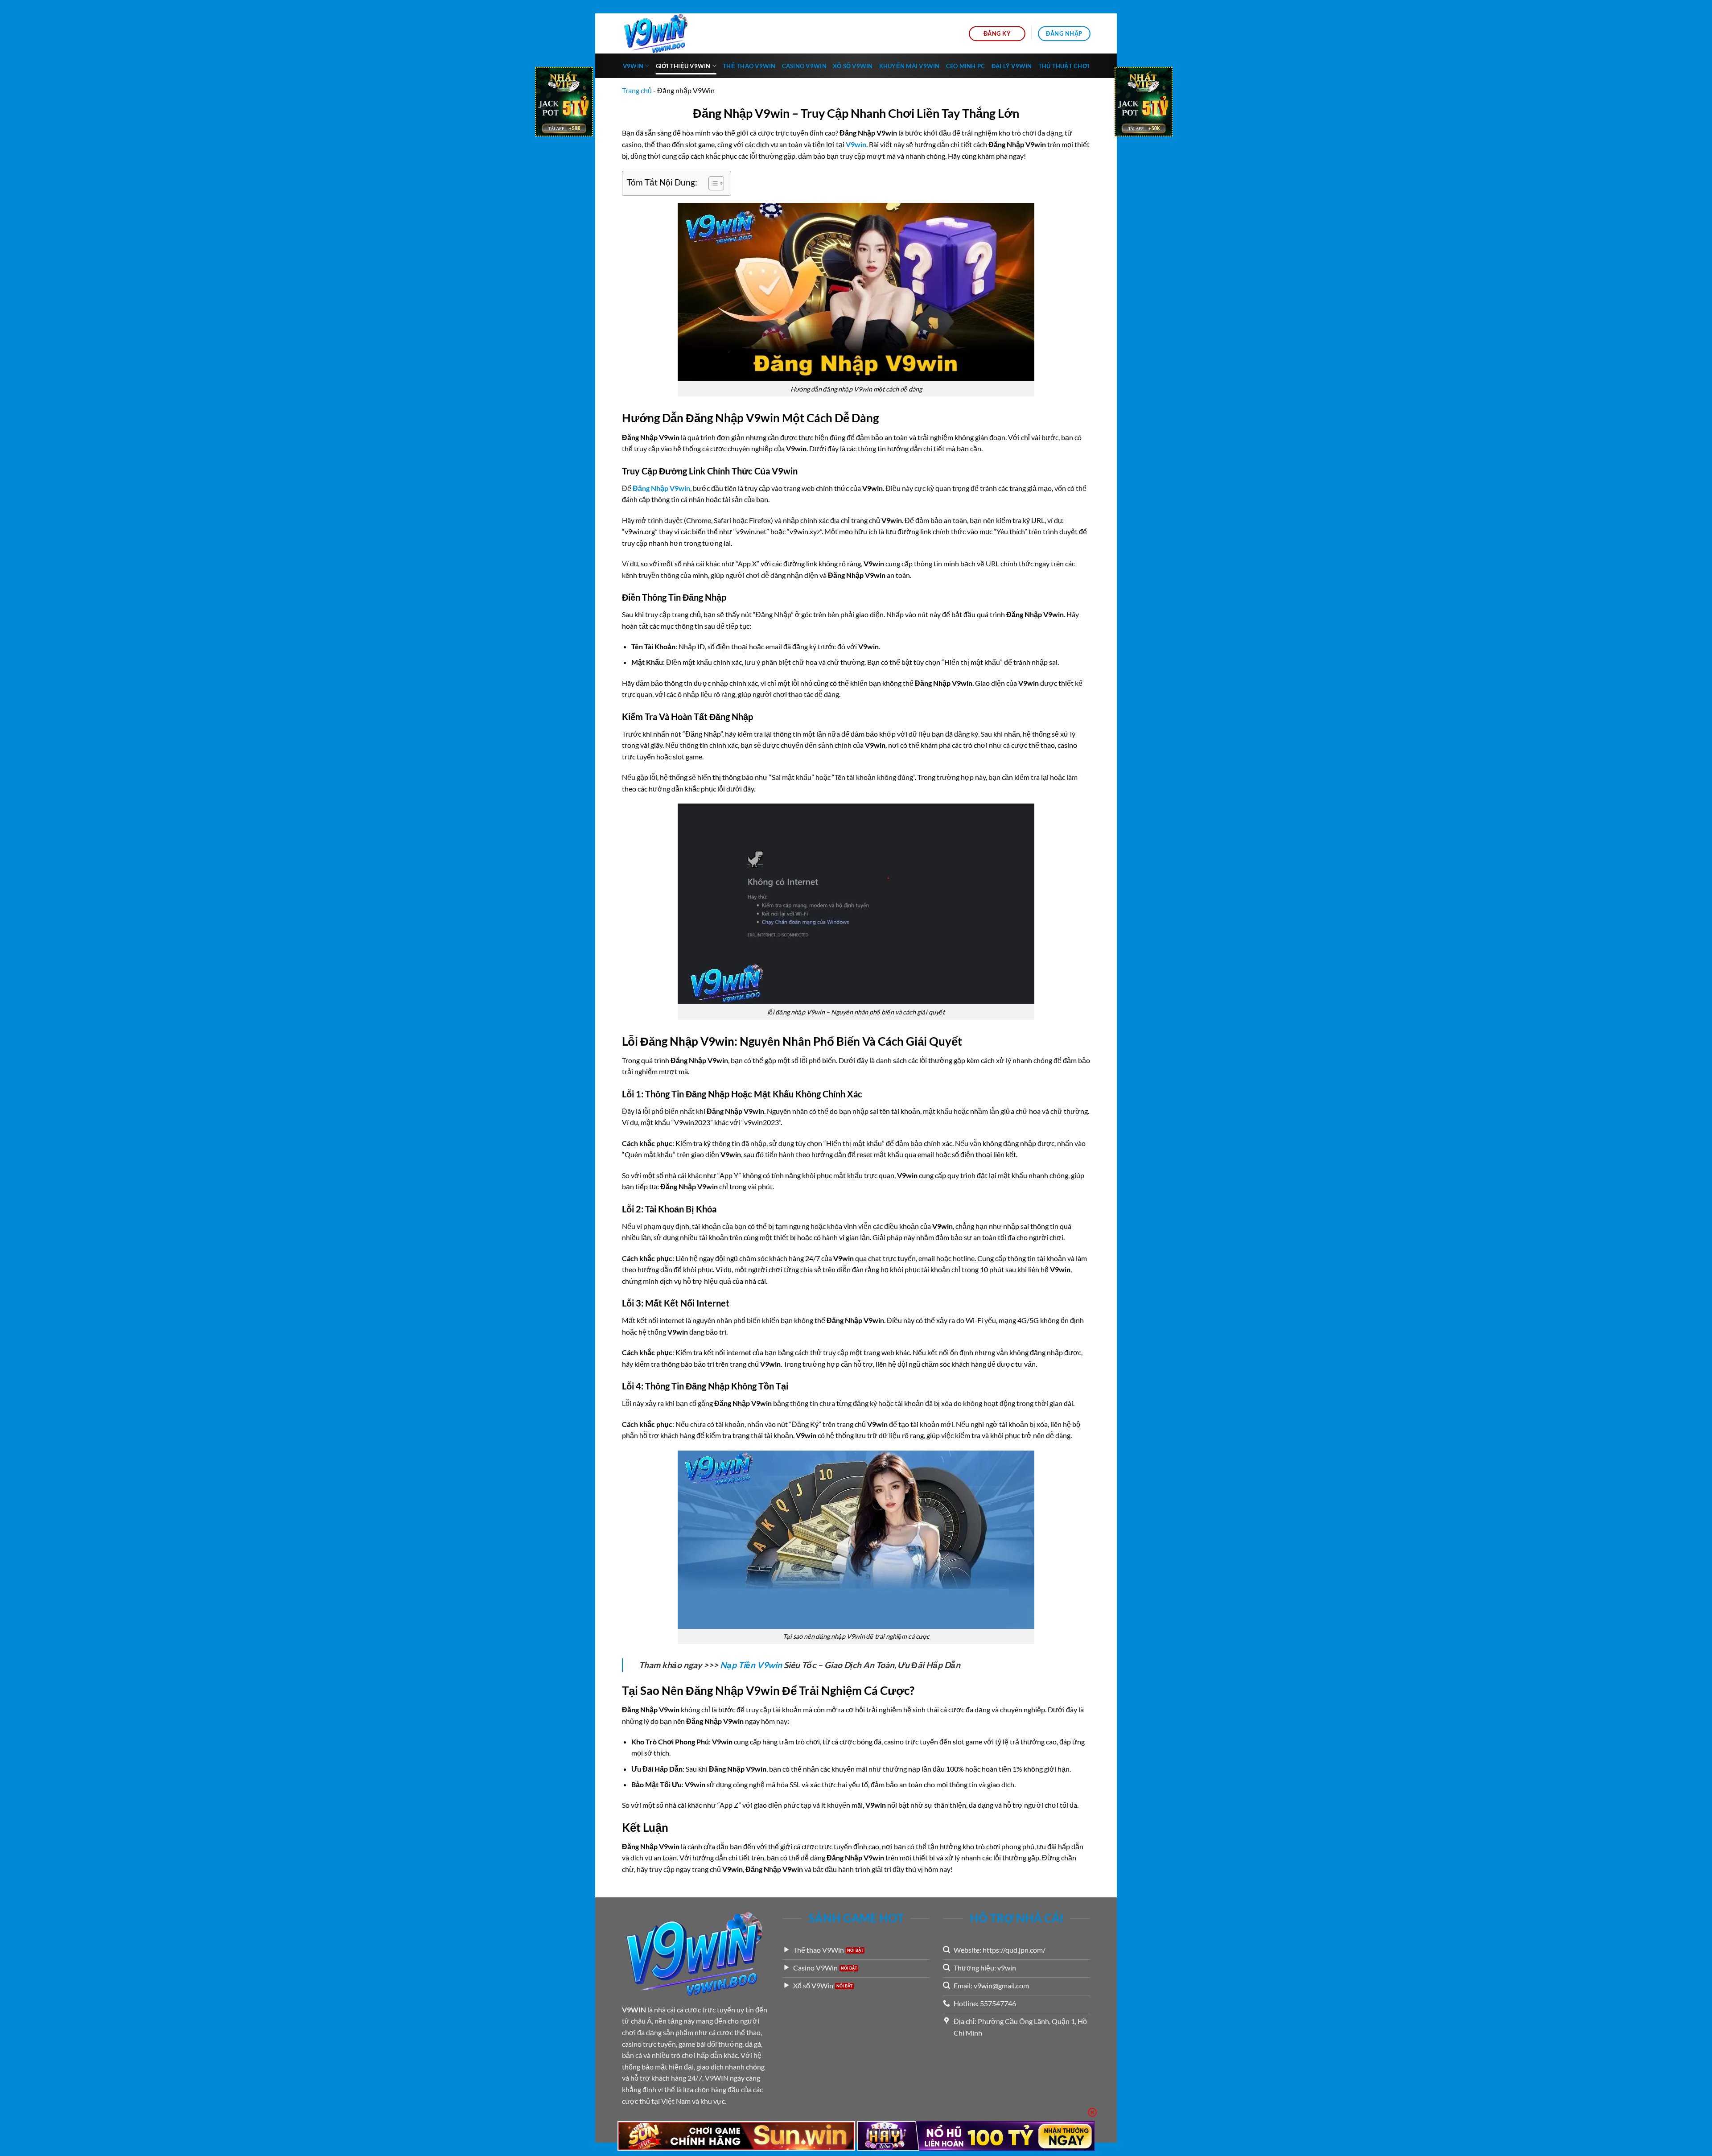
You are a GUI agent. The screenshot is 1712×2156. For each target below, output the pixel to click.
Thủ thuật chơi (1064, 66)
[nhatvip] (564, 103)
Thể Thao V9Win (749, 66)
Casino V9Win (804, 66)
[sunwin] (736, 2136)
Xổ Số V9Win (853, 66)
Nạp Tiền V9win (751, 1665)
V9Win (633, 66)
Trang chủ (637, 90)
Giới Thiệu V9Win (683, 66)
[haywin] (976, 2136)
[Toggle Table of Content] (712, 183)
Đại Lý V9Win (1012, 66)
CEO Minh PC (966, 66)
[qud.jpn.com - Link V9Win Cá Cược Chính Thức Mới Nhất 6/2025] (667, 33)
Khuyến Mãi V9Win (909, 66)
